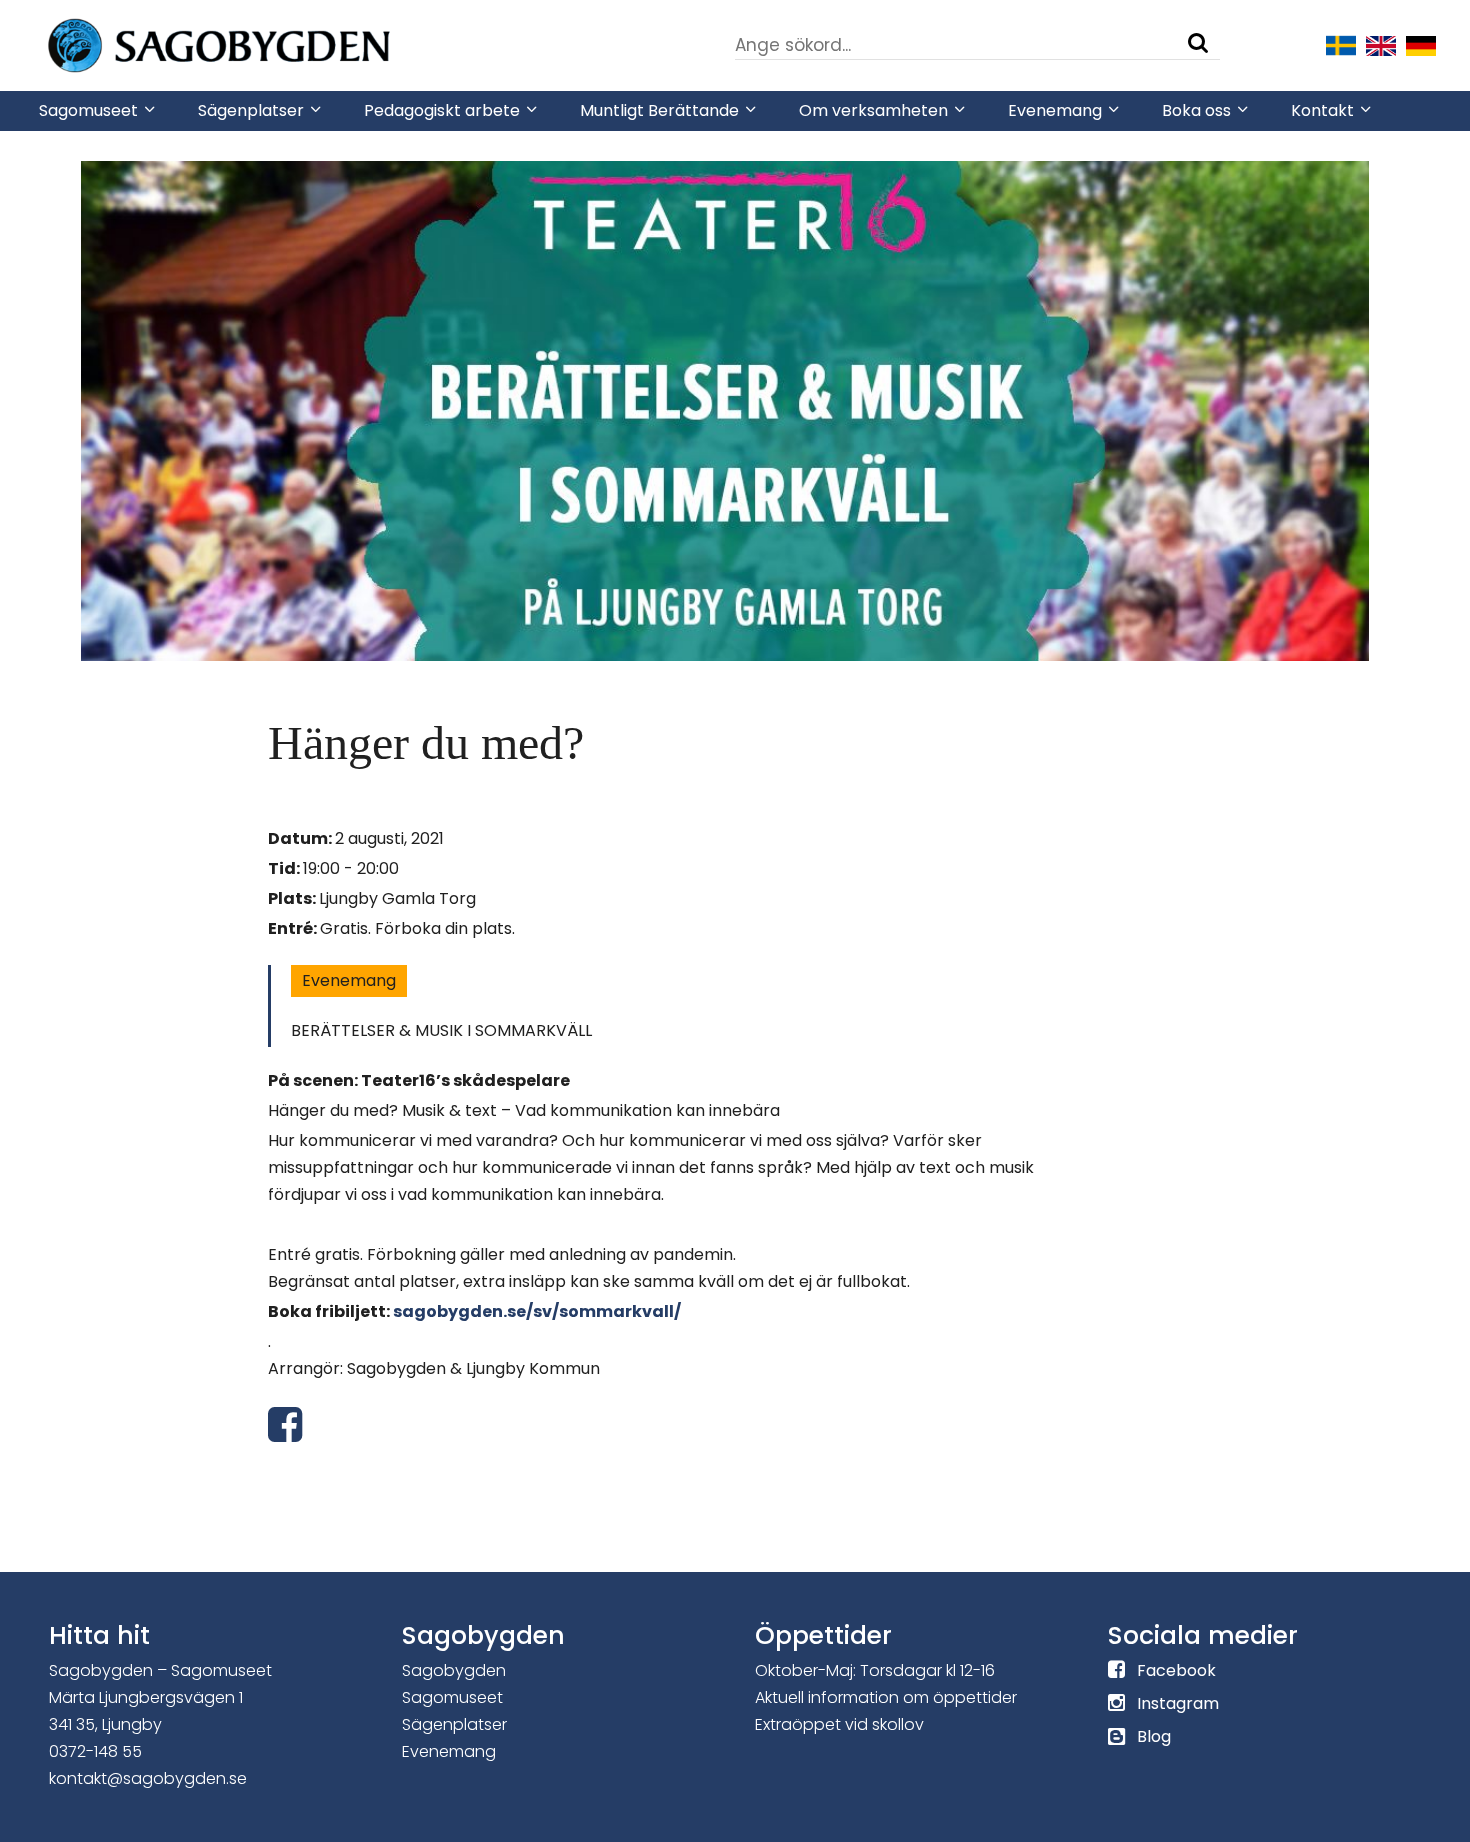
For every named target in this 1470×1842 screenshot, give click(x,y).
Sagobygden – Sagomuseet (160, 1670)
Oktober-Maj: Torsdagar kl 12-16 (875, 1670)
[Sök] (1198, 43)
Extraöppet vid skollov (839, 1724)
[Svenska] (1341, 44)
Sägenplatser (454, 1724)
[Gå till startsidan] (279, 44)
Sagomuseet (452, 1697)
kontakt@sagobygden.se (148, 1778)
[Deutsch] (1421, 44)
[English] (1381, 44)
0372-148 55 (95, 1751)
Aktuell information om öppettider (886, 1697)
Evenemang (349, 980)
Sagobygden (454, 1670)
